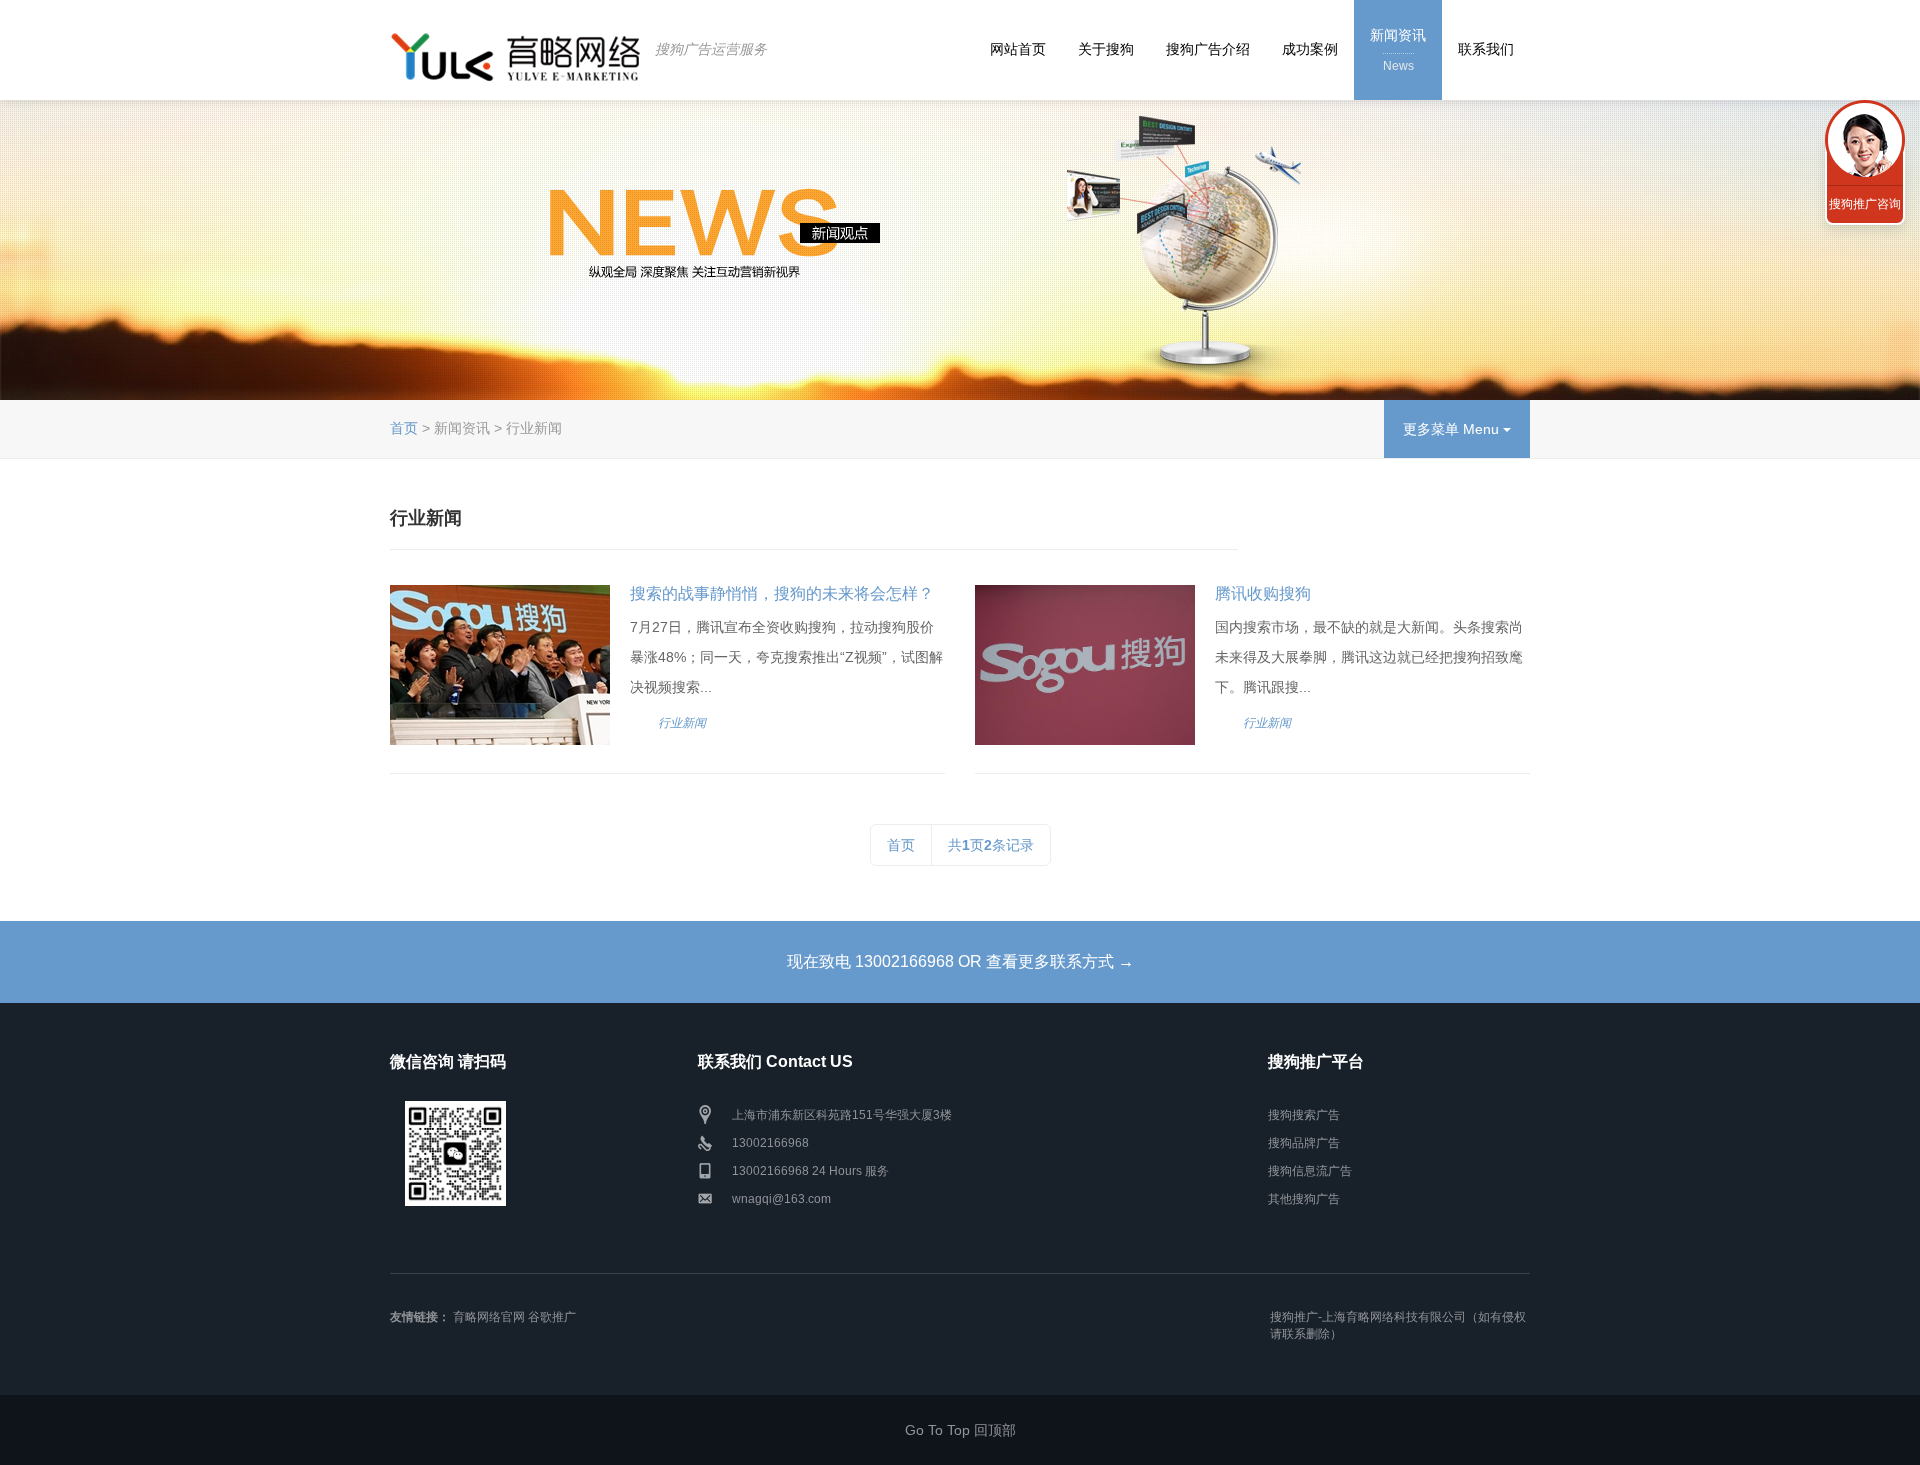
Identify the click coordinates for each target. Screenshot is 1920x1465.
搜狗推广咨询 (1865, 204)
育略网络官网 (489, 1317)
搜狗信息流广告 (1310, 1171)
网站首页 (1018, 49)
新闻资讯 (1398, 50)
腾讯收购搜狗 (1263, 593)
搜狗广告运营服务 (711, 49)
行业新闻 (682, 723)
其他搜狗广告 (1304, 1199)
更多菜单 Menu (1453, 429)
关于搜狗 (1106, 49)
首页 (404, 428)
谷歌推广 (552, 1317)
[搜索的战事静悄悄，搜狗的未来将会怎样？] (500, 665)
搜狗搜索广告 (1304, 1115)
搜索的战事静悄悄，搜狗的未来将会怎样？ (782, 593)
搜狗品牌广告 (1304, 1143)
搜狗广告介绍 (1208, 49)
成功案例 (1310, 49)
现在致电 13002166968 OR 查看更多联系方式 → (960, 961)
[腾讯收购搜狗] (1085, 665)
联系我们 (1486, 49)
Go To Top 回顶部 (960, 1430)
